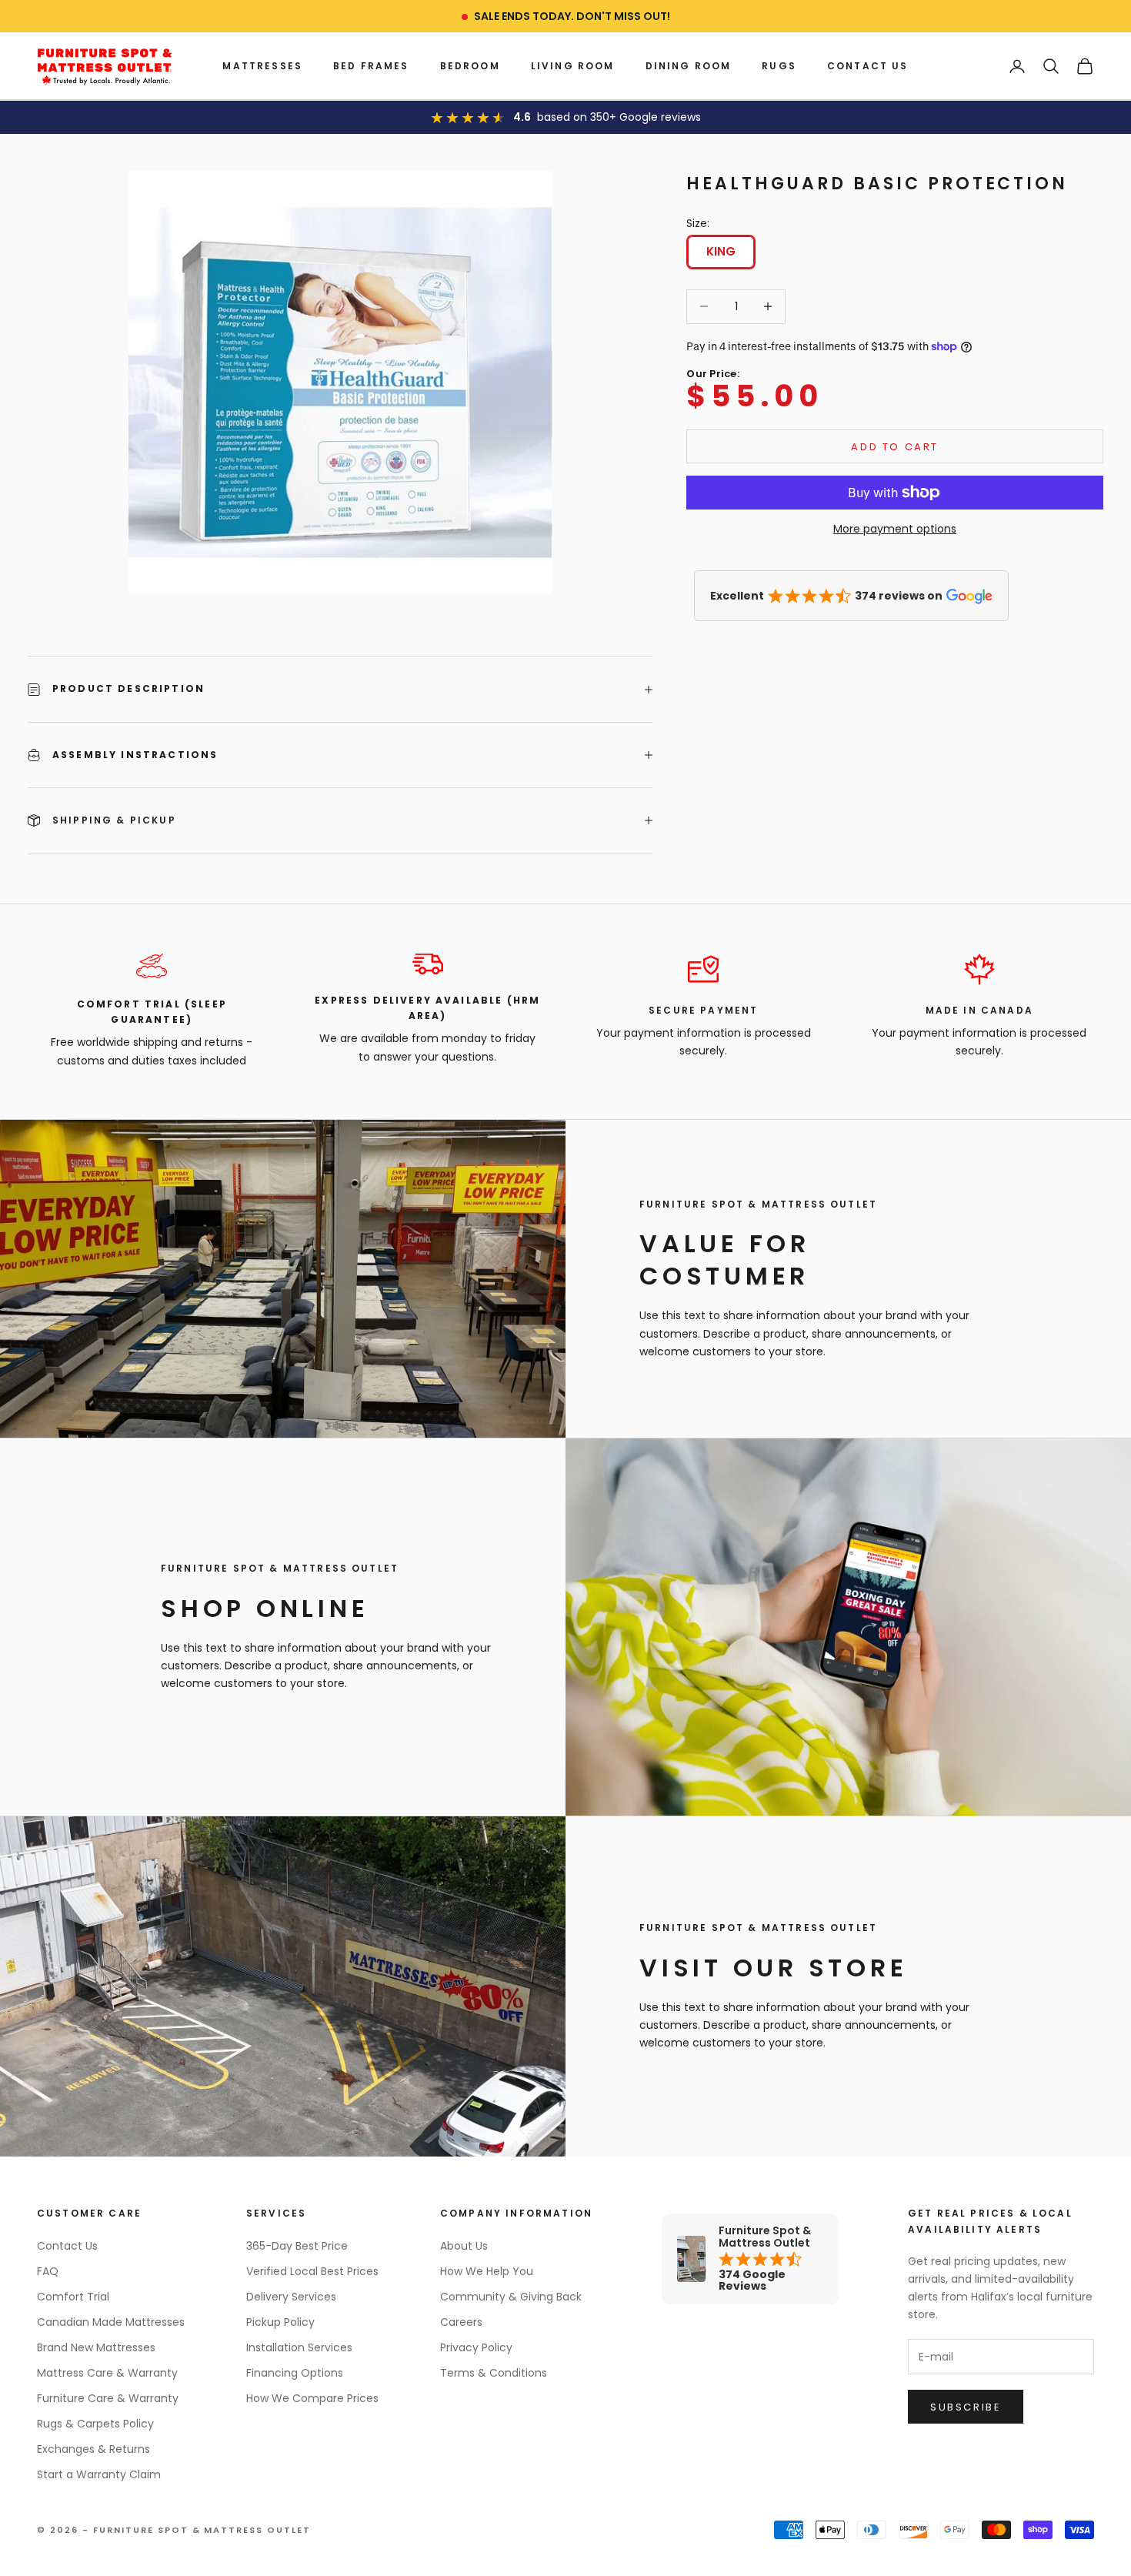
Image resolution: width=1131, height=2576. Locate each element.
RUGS (779, 66)
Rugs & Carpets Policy (95, 2424)
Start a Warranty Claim (99, 2474)
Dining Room (689, 66)
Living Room (573, 66)
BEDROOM (470, 66)
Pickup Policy (280, 2322)
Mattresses (262, 66)
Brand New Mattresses (96, 2347)
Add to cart (895, 447)
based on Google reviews (619, 117)
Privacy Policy (476, 2347)
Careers (461, 2322)
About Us (464, 2246)
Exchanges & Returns (93, 2449)
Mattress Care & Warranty (107, 2373)
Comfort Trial (73, 2297)
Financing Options (295, 2373)
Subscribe (966, 2407)
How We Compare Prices (312, 2398)
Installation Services (299, 2347)
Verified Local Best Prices (312, 2271)
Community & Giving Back (511, 2297)
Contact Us (868, 66)
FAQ (48, 2271)
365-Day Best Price (297, 2246)
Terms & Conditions (494, 2373)
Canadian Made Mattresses (111, 2322)
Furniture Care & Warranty (108, 2398)
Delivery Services (291, 2297)
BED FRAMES (371, 66)
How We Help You (487, 2271)
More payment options (895, 529)
